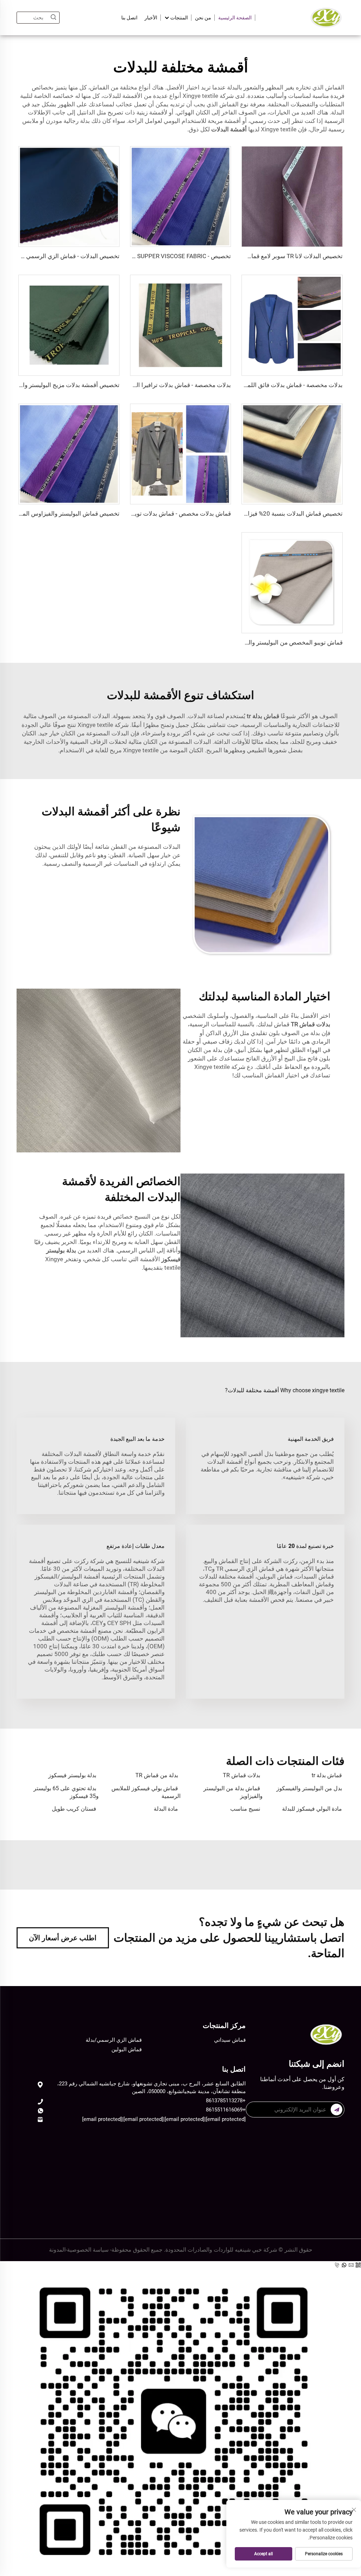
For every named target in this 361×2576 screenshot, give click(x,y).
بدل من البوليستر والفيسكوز (309, 1788)
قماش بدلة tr (327, 1775)
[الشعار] (326, 17)
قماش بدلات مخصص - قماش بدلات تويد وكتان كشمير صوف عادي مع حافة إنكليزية (130, 514)
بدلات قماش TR (241, 1775)
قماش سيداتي (230, 2040)
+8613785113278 (226, 2101)
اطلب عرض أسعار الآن (63, 1938)
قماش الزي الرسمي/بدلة (114, 2040)
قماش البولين (127, 2049)
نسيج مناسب (245, 1809)
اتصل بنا (129, 18)
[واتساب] (345, 2265)
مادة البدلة (166, 1809)
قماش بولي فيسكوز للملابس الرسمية (146, 1792)
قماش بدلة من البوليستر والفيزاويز (233, 1792)
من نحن (203, 18)
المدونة (57, 2250)
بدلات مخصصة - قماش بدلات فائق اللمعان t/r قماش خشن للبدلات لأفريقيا (251, 385)
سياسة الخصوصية (88, 2250)
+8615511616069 (226, 2110)
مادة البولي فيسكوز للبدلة (312, 1809)
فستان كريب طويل (74, 1809)
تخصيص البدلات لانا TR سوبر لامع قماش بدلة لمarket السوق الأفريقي (257, 256)
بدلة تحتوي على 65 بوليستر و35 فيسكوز (66, 1792)
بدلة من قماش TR (157, 1775)
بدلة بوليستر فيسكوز (72, 1775)
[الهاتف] (338, 2265)
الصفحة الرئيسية (235, 18)
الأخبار (151, 18)
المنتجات (179, 18)
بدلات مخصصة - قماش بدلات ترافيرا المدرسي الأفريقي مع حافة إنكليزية (142, 385)
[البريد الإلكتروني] (352, 2265)
